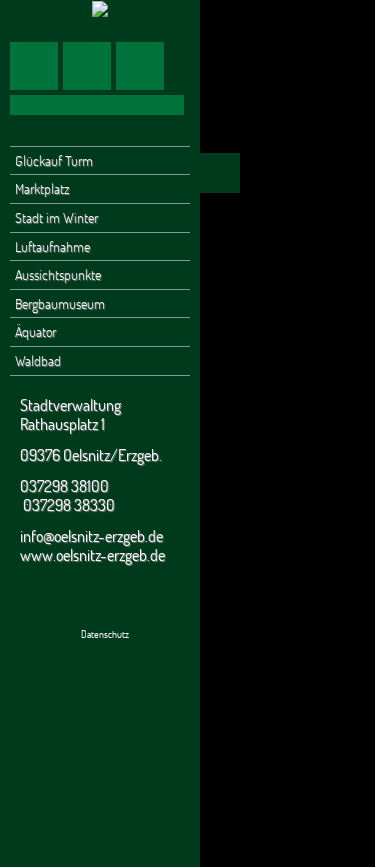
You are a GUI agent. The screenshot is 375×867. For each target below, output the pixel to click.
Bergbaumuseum (60, 303)
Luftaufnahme (52, 246)
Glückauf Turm (54, 160)
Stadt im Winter (56, 217)
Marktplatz (42, 188)
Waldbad (38, 360)
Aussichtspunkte (58, 274)
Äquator (35, 331)
